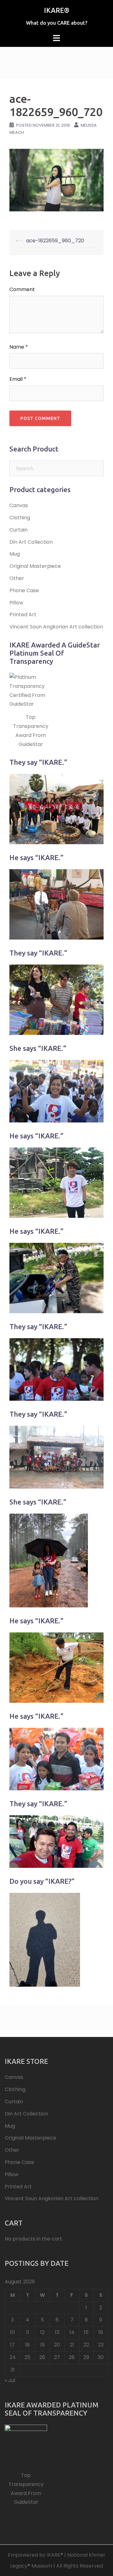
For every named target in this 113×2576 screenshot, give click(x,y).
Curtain (19, 530)
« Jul (10, 2380)
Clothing (20, 518)
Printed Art (23, 615)
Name (19, 347)
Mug (15, 554)
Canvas (19, 505)
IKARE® (57, 10)
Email (18, 379)
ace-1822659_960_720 (55, 241)
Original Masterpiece (35, 566)
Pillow (16, 603)
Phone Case (24, 590)
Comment (22, 289)
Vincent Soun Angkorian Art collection (56, 627)
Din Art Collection (31, 542)
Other (17, 578)
